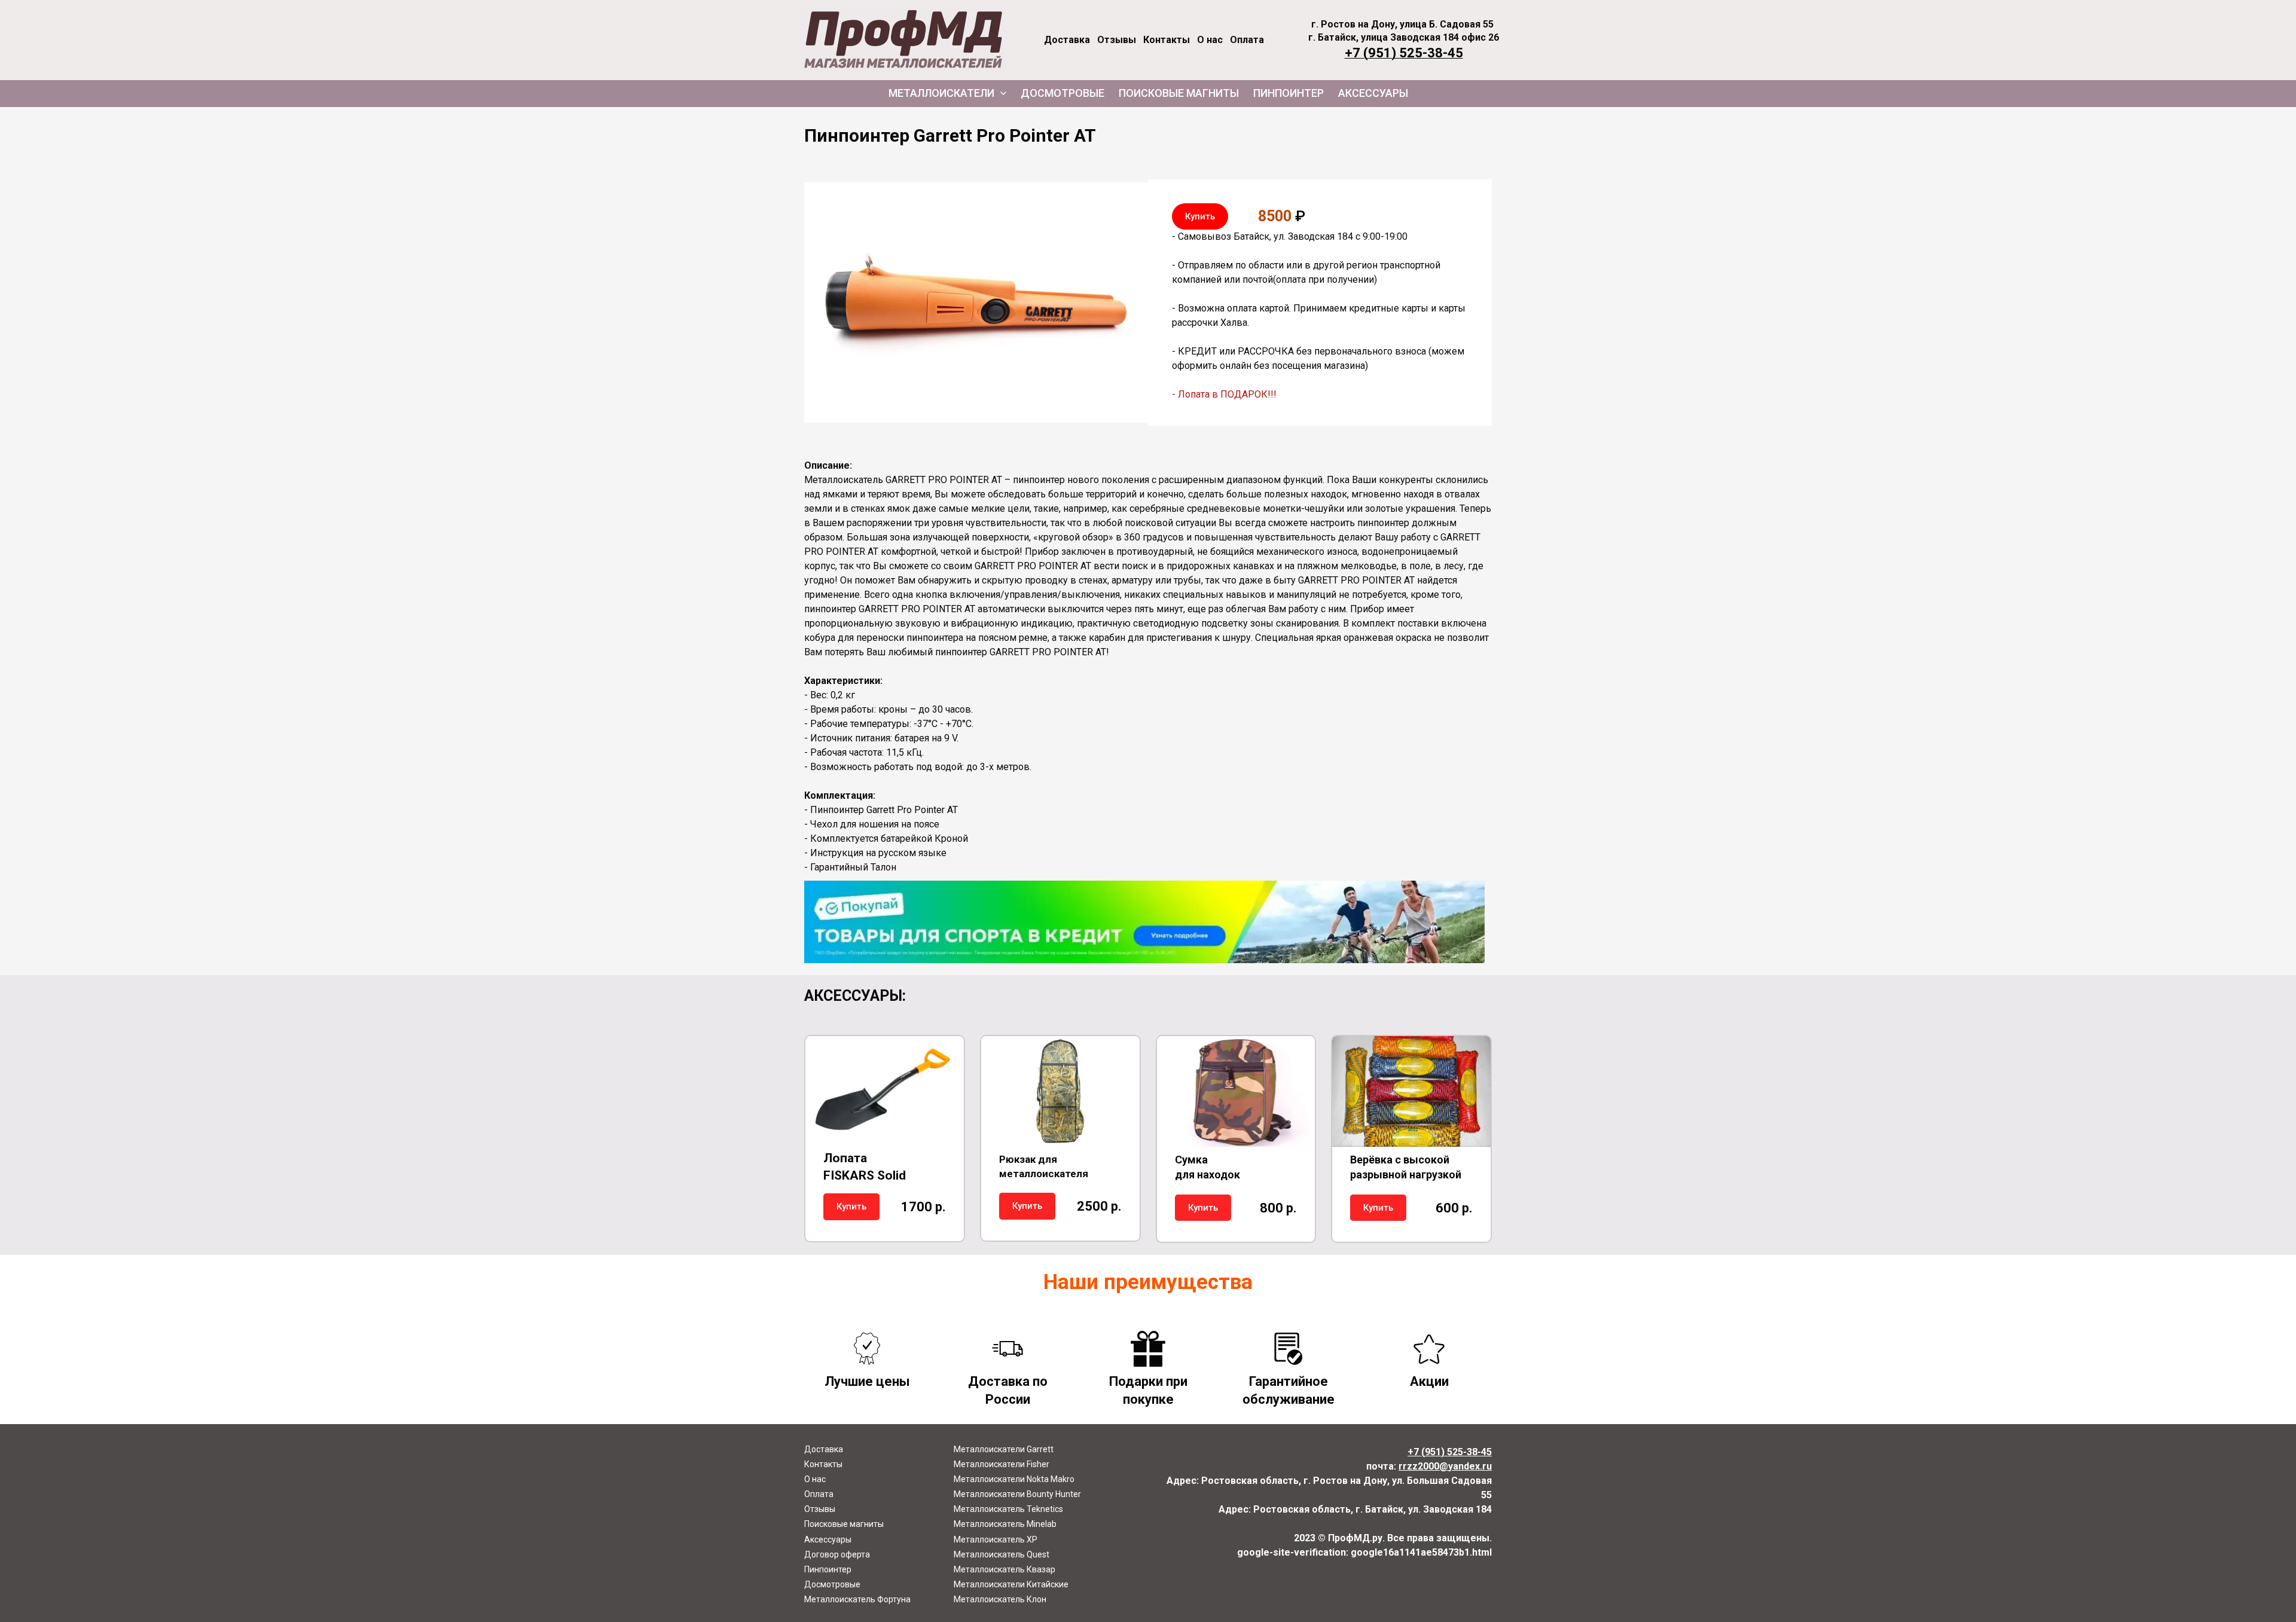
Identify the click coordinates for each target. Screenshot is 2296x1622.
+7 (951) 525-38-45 (1404, 53)
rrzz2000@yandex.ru (1445, 1466)
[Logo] (903, 40)
